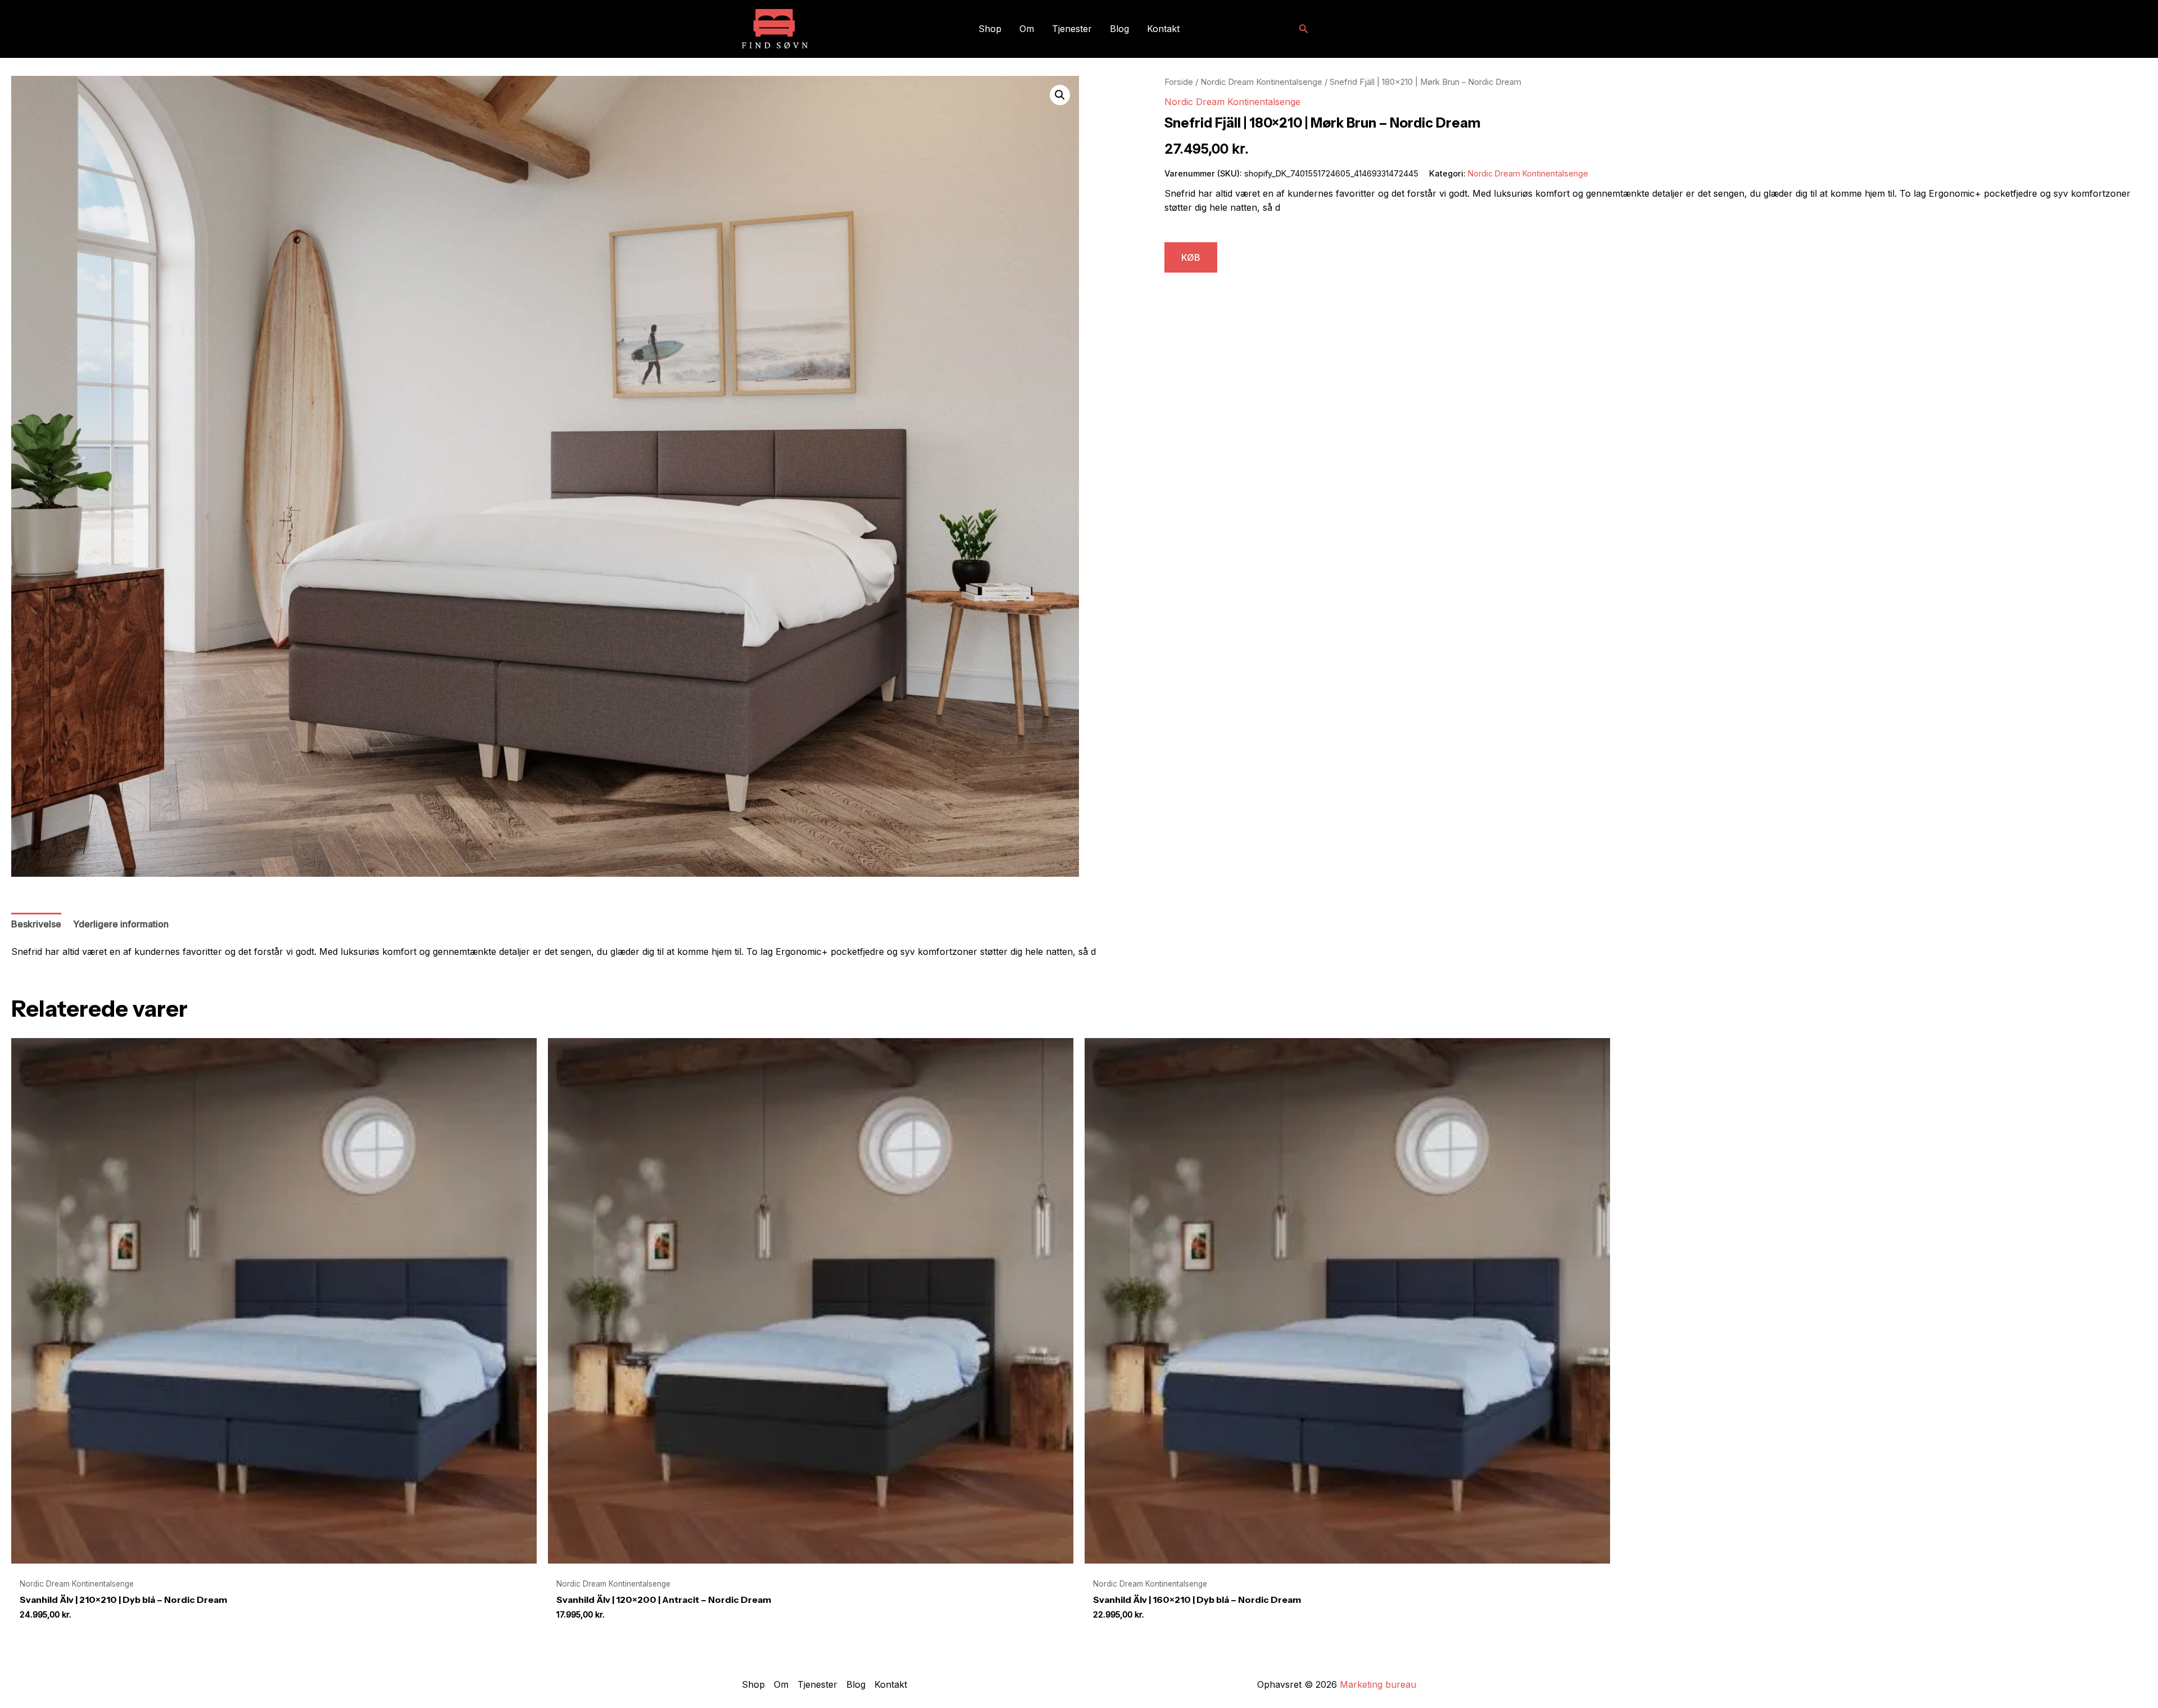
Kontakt (1163, 29)
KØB (1191, 257)
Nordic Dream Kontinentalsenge (1261, 82)
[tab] (36, 925)
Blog (1119, 29)
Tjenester (1072, 29)
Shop (990, 29)
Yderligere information (121, 924)
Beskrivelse (36, 924)
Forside (1179, 82)
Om (1027, 29)
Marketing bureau (1378, 1684)
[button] (1304, 29)
